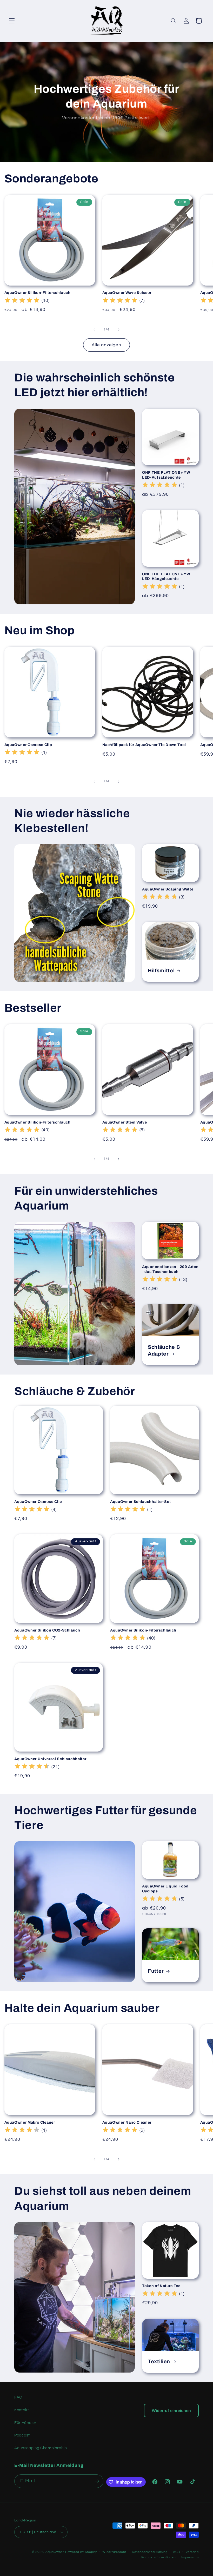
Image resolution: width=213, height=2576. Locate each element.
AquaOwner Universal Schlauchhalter (50, 1759)
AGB (177, 2552)
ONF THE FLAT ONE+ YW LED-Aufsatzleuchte (166, 475)
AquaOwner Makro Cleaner (30, 2122)
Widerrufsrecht (114, 2552)
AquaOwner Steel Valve (125, 1122)
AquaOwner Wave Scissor (127, 293)
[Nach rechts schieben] (118, 330)
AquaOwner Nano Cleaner (127, 2122)
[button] (12, 21)
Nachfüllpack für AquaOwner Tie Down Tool (144, 745)
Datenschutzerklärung (150, 2552)
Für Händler (25, 2423)
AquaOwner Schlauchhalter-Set (140, 1502)
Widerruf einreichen (171, 2410)
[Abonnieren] (97, 2481)
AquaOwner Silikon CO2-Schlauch (47, 1630)
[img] (22, 301)
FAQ (18, 2397)
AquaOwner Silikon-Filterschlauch (38, 293)
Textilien (159, 2362)
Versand (192, 2552)
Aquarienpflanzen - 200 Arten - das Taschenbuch (170, 1269)
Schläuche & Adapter (164, 1350)
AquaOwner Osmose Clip (28, 745)
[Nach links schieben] (95, 330)
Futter (156, 1971)
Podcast (22, 2435)
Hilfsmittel (161, 971)
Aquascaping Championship (41, 2448)
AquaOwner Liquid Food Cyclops (165, 1889)
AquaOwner (55, 2552)
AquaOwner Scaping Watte (168, 889)
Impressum (190, 2557)
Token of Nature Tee (161, 2286)
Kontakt (22, 2410)
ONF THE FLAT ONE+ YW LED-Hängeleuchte (166, 576)
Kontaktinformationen (158, 2557)
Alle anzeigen (106, 345)
